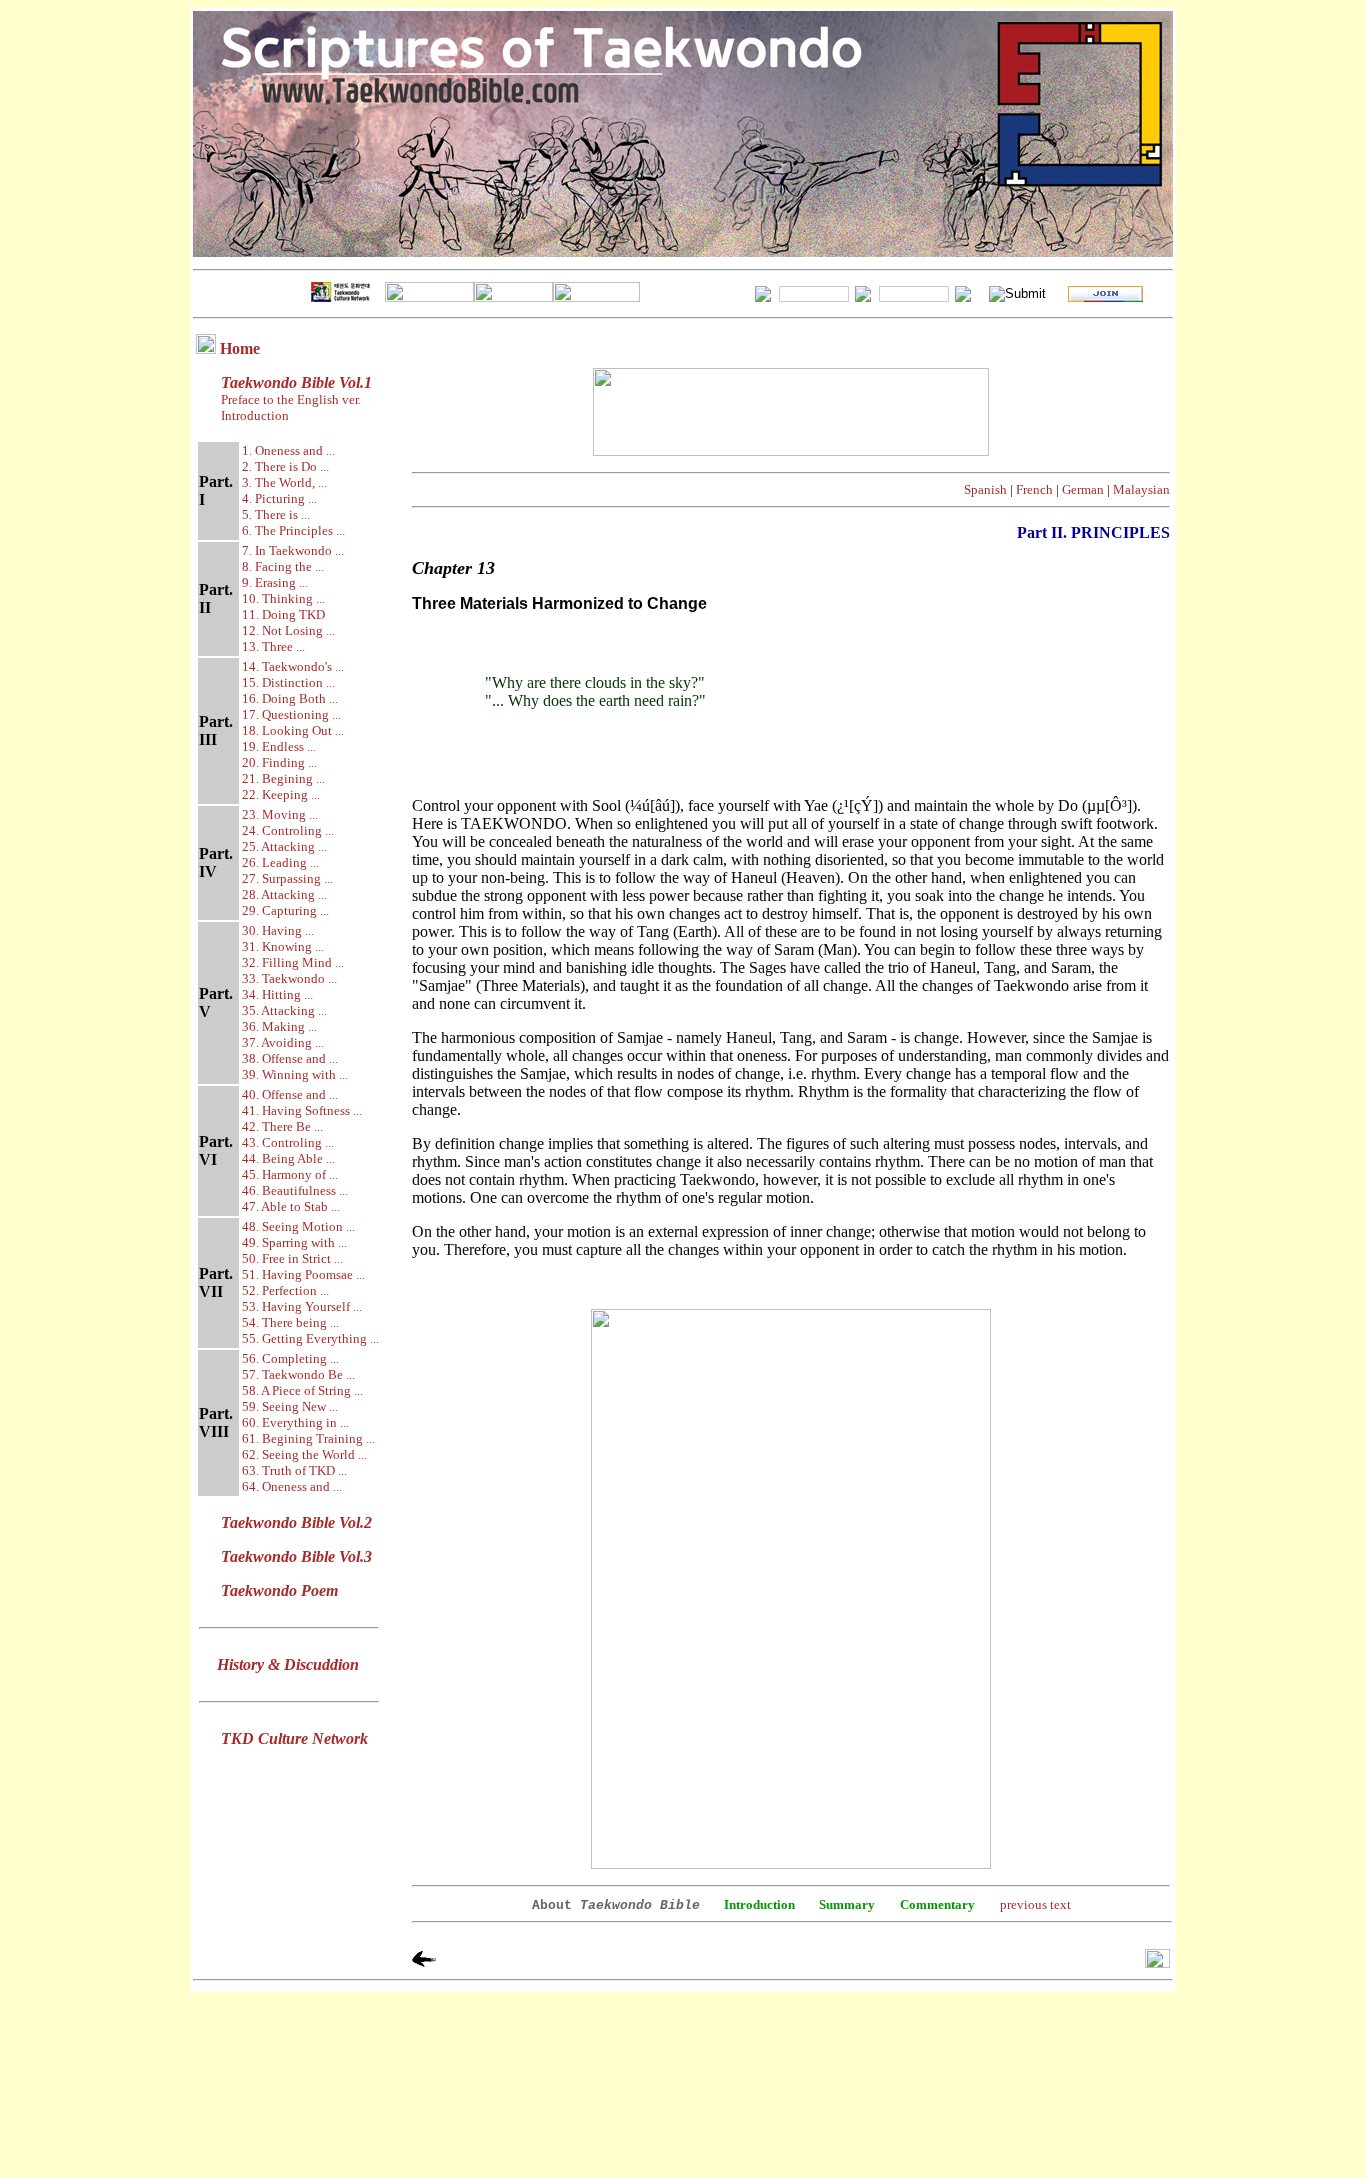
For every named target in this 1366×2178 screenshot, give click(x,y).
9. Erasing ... (275, 582)
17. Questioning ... (291, 714)
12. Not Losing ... (288, 630)
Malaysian (1141, 489)
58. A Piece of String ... (302, 1390)
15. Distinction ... (288, 682)
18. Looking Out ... (293, 730)
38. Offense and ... (290, 1058)
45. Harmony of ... (290, 1174)
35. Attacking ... (284, 1010)
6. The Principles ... (293, 530)
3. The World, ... (284, 482)
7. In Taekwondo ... (293, 550)
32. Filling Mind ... (293, 962)
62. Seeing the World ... (304, 1454)
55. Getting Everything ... (310, 1338)
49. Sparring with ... (294, 1242)
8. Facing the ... (283, 566)
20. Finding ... (279, 762)
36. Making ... (279, 1026)
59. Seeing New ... (290, 1406)
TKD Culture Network (294, 1738)
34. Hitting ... (277, 994)
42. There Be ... (282, 1126)
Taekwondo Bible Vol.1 (296, 382)
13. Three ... (273, 646)
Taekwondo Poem (279, 1590)
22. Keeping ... (281, 794)
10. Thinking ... (283, 598)
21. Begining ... (283, 778)
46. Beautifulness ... (295, 1190)
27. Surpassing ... (287, 878)
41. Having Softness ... (302, 1110)
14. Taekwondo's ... (293, 666)
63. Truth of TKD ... (294, 1470)
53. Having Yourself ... (302, 1306)
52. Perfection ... (285, 1290)
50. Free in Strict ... (292, 1258)
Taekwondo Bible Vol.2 (296, 1522)
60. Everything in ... (295, 1422)
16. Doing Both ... (290, 698)
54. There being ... (290, 1322)
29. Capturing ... (285, 910)
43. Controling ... (288, 1142)
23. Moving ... (280, 814)
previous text (1035, 1904)
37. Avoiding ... (283, 1042)
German (1083, 489)
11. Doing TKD (283, 614)
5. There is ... (276, 514)
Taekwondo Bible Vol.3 (296, 1556)
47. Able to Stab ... (291, 1206)
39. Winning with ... (295, 1074)
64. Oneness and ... (292, 1486)
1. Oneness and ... (288, 450)
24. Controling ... (288, 830)
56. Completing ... (290, 1358)
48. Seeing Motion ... (298, 1226)
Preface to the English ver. (289, 399)
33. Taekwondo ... (289, 978)
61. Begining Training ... (308, 1438)
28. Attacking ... (284, 894)
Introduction (255, 415)
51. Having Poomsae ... (303, 1274)
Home (240, 348)
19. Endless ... (279, 746)
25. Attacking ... (284, 846)
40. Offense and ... (290, 1094)
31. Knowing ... (283, 946)
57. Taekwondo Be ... (298, 1374)
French (1034, 489)
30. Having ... (278, 930)
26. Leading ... (280, 862)
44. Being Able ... (288, 1158)
